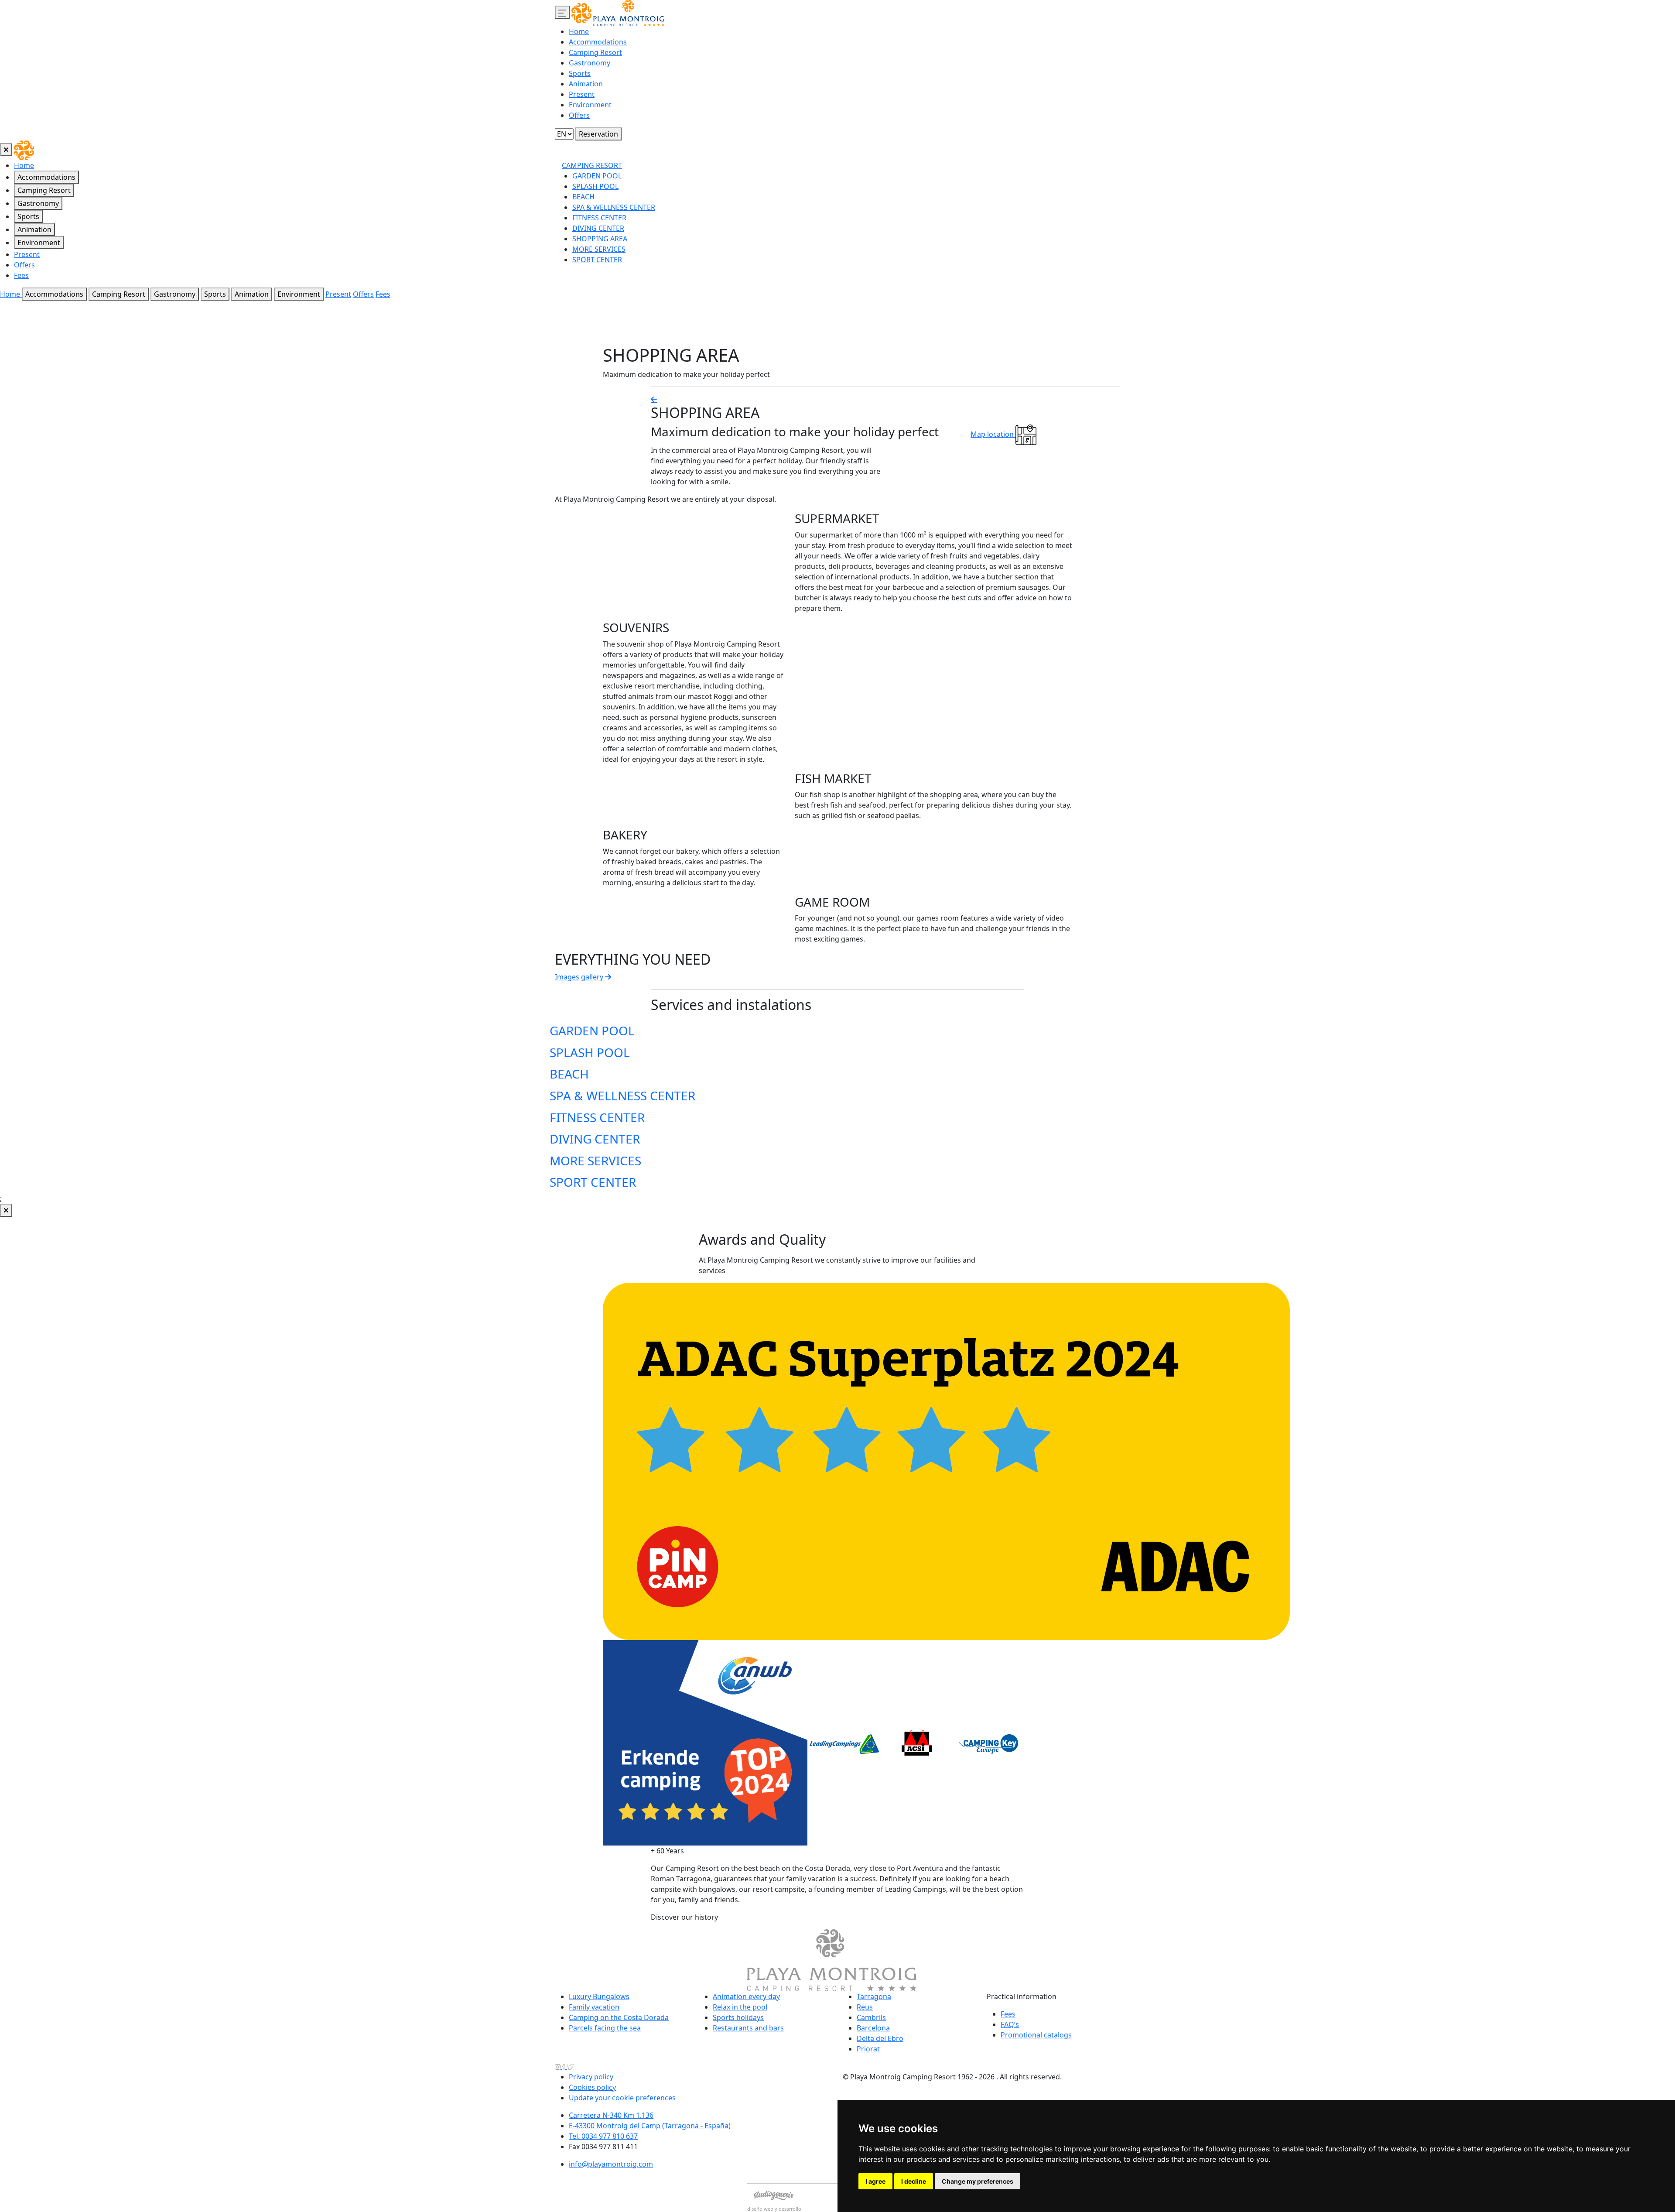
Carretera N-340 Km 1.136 (611, 2115)
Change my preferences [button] (978, 2181)
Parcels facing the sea (605, 2028)
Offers (579, 115)
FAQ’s (1010, 2024)
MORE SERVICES (599, 249)
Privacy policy (591, 2077)
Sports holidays (738, 2017)
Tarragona (874, 1996)
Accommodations (598, 42)
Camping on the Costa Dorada (619, 2017)
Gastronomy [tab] (38, 203)
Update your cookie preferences (622, 2098)
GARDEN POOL (597, 176)
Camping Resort (595, 52)
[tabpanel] (1118, 216)
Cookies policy (592, 2087)
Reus (865, 2007)
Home (579, 31)
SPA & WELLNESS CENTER (614, 207)
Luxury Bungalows (599, 1996)
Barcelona (873, 2028)
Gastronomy (590, 63)
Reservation (598, 134)
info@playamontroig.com (611, 2164)
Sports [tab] (28, 216)
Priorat (868, 2049)
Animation (586, 84)
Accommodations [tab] (46, 177)
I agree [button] (875, 2181)
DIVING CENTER (598, 228)
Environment (590, 105)
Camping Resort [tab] (44, 190)
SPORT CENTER (597, 260)
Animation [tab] (34, 229)
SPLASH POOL (595, 186)
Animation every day (746, 1996)
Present (582, 94)
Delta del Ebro (880, 2038)
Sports (580, 73)
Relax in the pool (740, 2007)
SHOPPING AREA (600, 239)
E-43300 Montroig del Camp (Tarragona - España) (650, 2126)
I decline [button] (914, 2181)
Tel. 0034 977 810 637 (603, 2136)
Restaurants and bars (748, 2028)
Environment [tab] (39, 243)
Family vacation (594, 2007)
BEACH (583, 197)
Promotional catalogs (1036, 2035)
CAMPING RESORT (592, 165)
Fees (21, 275)
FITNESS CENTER (599, 218)
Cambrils (871, 2017)
